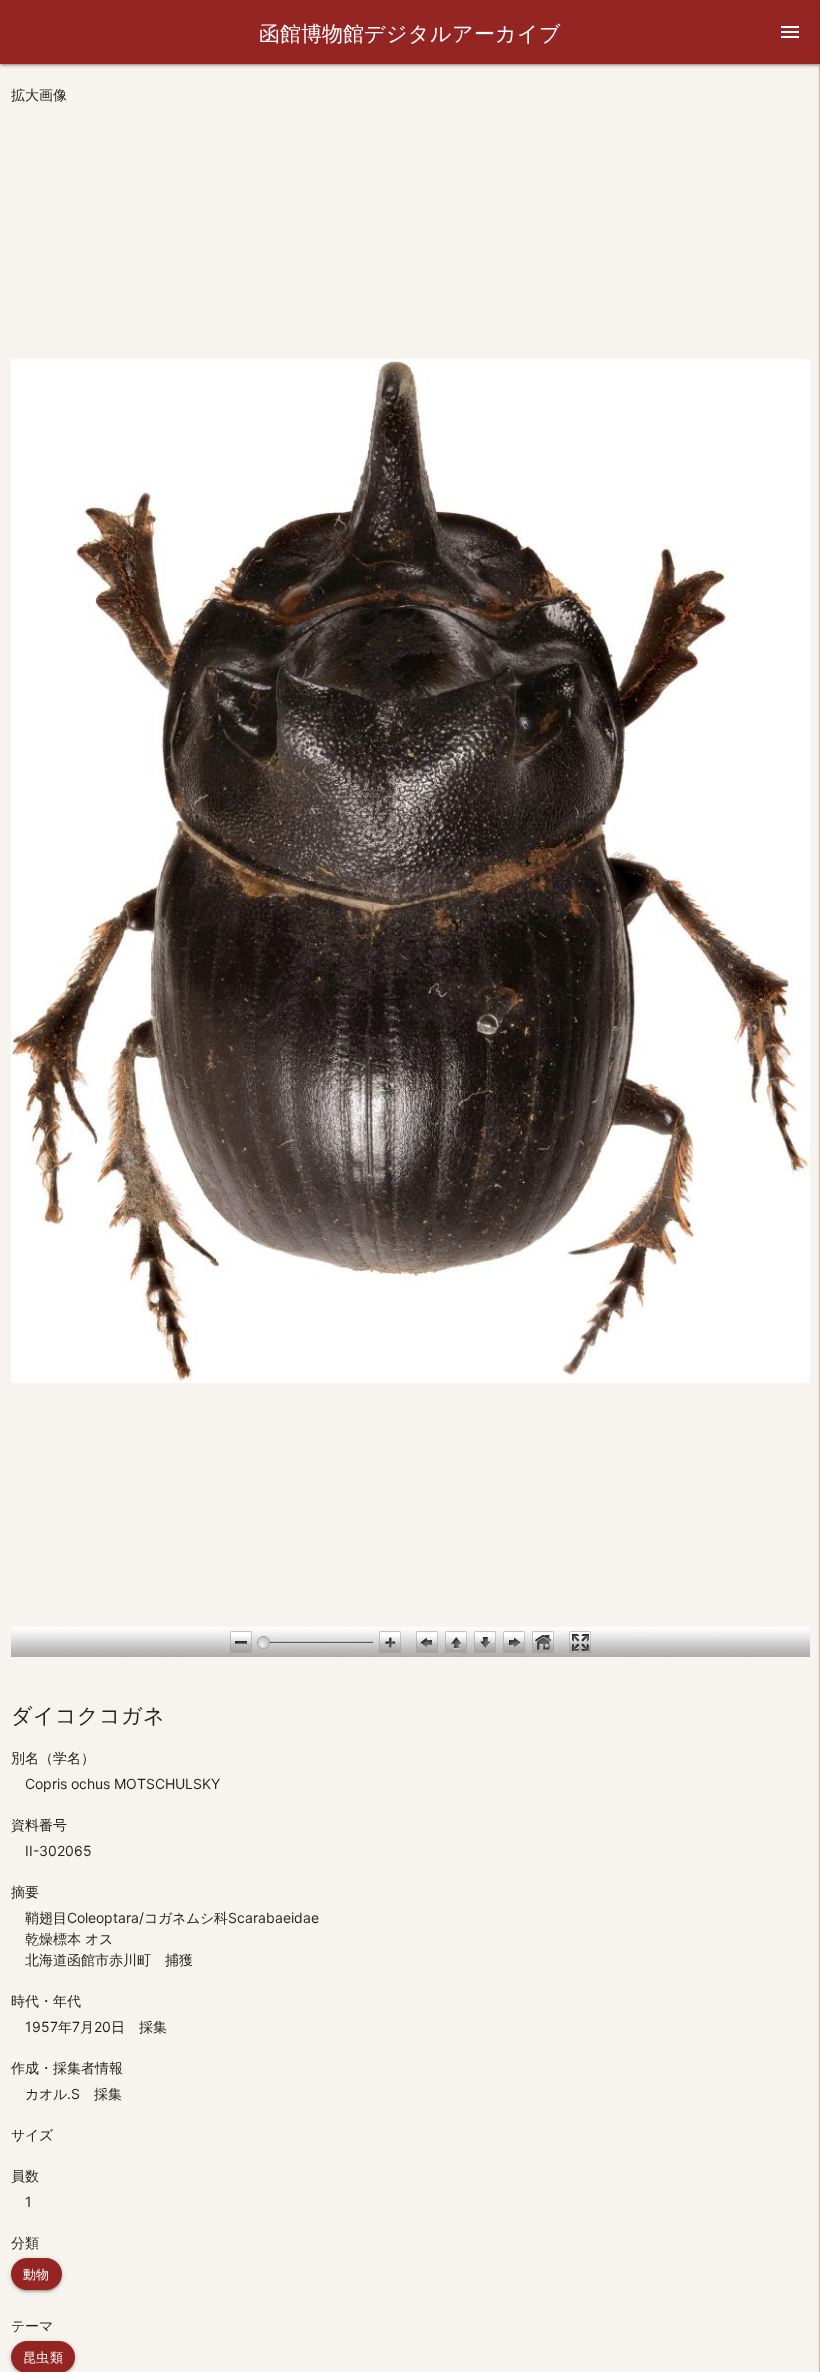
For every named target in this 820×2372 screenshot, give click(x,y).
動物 (36, 2274)
